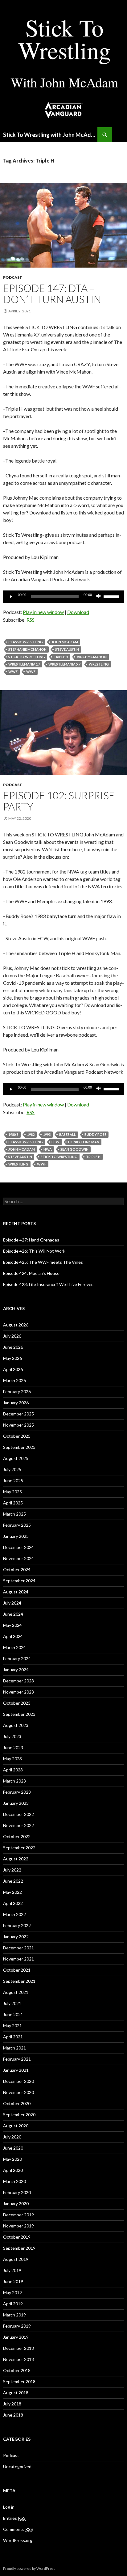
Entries (14, 2518)
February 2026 (17, 1392)
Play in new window (43, 612)
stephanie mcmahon (27, 649)
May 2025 (12, 1492)
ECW (55, 1142)
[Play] (11, 597)
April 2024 (13, 1636)
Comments (18, 2529)
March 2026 (14, 1380)
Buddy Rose (95, 1134)
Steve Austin (67, 649)
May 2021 (12, 2026)
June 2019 (13, 2281)
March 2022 (14, 1914)
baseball (68, 1134)
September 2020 (19, 2115)
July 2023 (12, 1736)
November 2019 (18, 2226)
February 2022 (17, 1925)
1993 (47, 1134)
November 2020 (18, 2092)
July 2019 (12, 2270)
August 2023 (16, 1725)
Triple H (61, 657)
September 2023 (19, 1714)
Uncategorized (17, 2466)
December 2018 (18, 2348)
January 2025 (16, 1536)
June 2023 (13, 1747)
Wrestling (99, 664)
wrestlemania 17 (24, 664)
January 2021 (16, 2070)
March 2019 (14, 2315)
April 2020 (13, 2170)
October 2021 (17, 1970)
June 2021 (13, 2014)
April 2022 (13, 1903)
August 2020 (16, 2126)
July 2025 (12, 1469)
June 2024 (13, 1614)
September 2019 (19, 2248)
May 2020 (12, 2159)
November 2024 (18, 1558)
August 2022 (16, 1859)
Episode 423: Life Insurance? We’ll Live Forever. (48, 1284)
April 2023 (13, 1770)
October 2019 (17, 2237)
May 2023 (12, 1759)
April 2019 (13, 2304)
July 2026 (12, 1336)
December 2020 (18, 2081)
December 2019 (18, 2215)
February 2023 (17, 1792)
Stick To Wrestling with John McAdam (50, 135)
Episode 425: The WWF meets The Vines (43, 1262)
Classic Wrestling (26, 642)
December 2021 (18, 1948)
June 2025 (13, 1480)
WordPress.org (18, 2540)
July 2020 (12, 2137)
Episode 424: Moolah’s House (31, 1273)
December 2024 (18, 1547)
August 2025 (16, 1458)
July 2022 (12, 1870)
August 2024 (16, 1592)
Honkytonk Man (84, 1142)
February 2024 (17, 1658)
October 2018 (17, 2370)
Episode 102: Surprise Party (59, 801)
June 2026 (13, 1347)
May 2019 (12, 2293)
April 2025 (13, 1503)
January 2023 (16, 1803)
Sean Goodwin (74, 1149)
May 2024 (12, 1625)
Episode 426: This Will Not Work (34, 1251)
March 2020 (14, 2181)
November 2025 (18, 1425)
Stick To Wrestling (27, 657)
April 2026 (13, 1369)
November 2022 (18, 1825)
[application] (63, 597)
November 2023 (18, 1692)
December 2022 (18, 1814)
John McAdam (65, 642)
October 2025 (17, 1436)
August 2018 (16, 2393)
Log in (9, 2507)
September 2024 (19, 1581)
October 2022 (17, 1836)
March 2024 (14, 1647)
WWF (31, 672)
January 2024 (16, 1670)
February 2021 (17, 2059)
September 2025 (19, 1447)
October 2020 (17, 2103)
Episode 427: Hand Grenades (31, 1240)
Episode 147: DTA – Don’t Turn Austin (52, 294)
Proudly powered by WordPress (29, 2568)
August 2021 (16, 1992)
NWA (48, 1149)
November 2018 (18, 2359)
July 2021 (12, 2003)
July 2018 (12, 2404)
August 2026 (16, 1325)
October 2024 (17, 1569)
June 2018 (13, 2415)
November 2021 (18, 1959)
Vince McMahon (92, 657)
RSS (31, 620)
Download (78, 612)
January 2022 (16, 1937)
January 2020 (16, 2204)
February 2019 (17, 2326)
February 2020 (17, 2192)
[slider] (112, 596)
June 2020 (13, 2148)
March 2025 (14, 1514)
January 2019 (16, 2337)
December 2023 (18, 1681)
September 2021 (19, 1981)
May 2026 (12, 1358)
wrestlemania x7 (64, 664)
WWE (13, 672)
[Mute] (99, 597)
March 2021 (14, 2048)
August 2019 (16, 2259)
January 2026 (16, 1403)
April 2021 (13, 2037)
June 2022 (13, 1881)
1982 (31, 1134)
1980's (13, 1134)
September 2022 (19, 1848)
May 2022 (12, 1892)
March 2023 (14, 1781)
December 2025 (18, 1414)
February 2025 (17, 1525)
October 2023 (17, 1703)
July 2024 (12, 1603)
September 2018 (19, 2381)
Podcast (13, 277)
